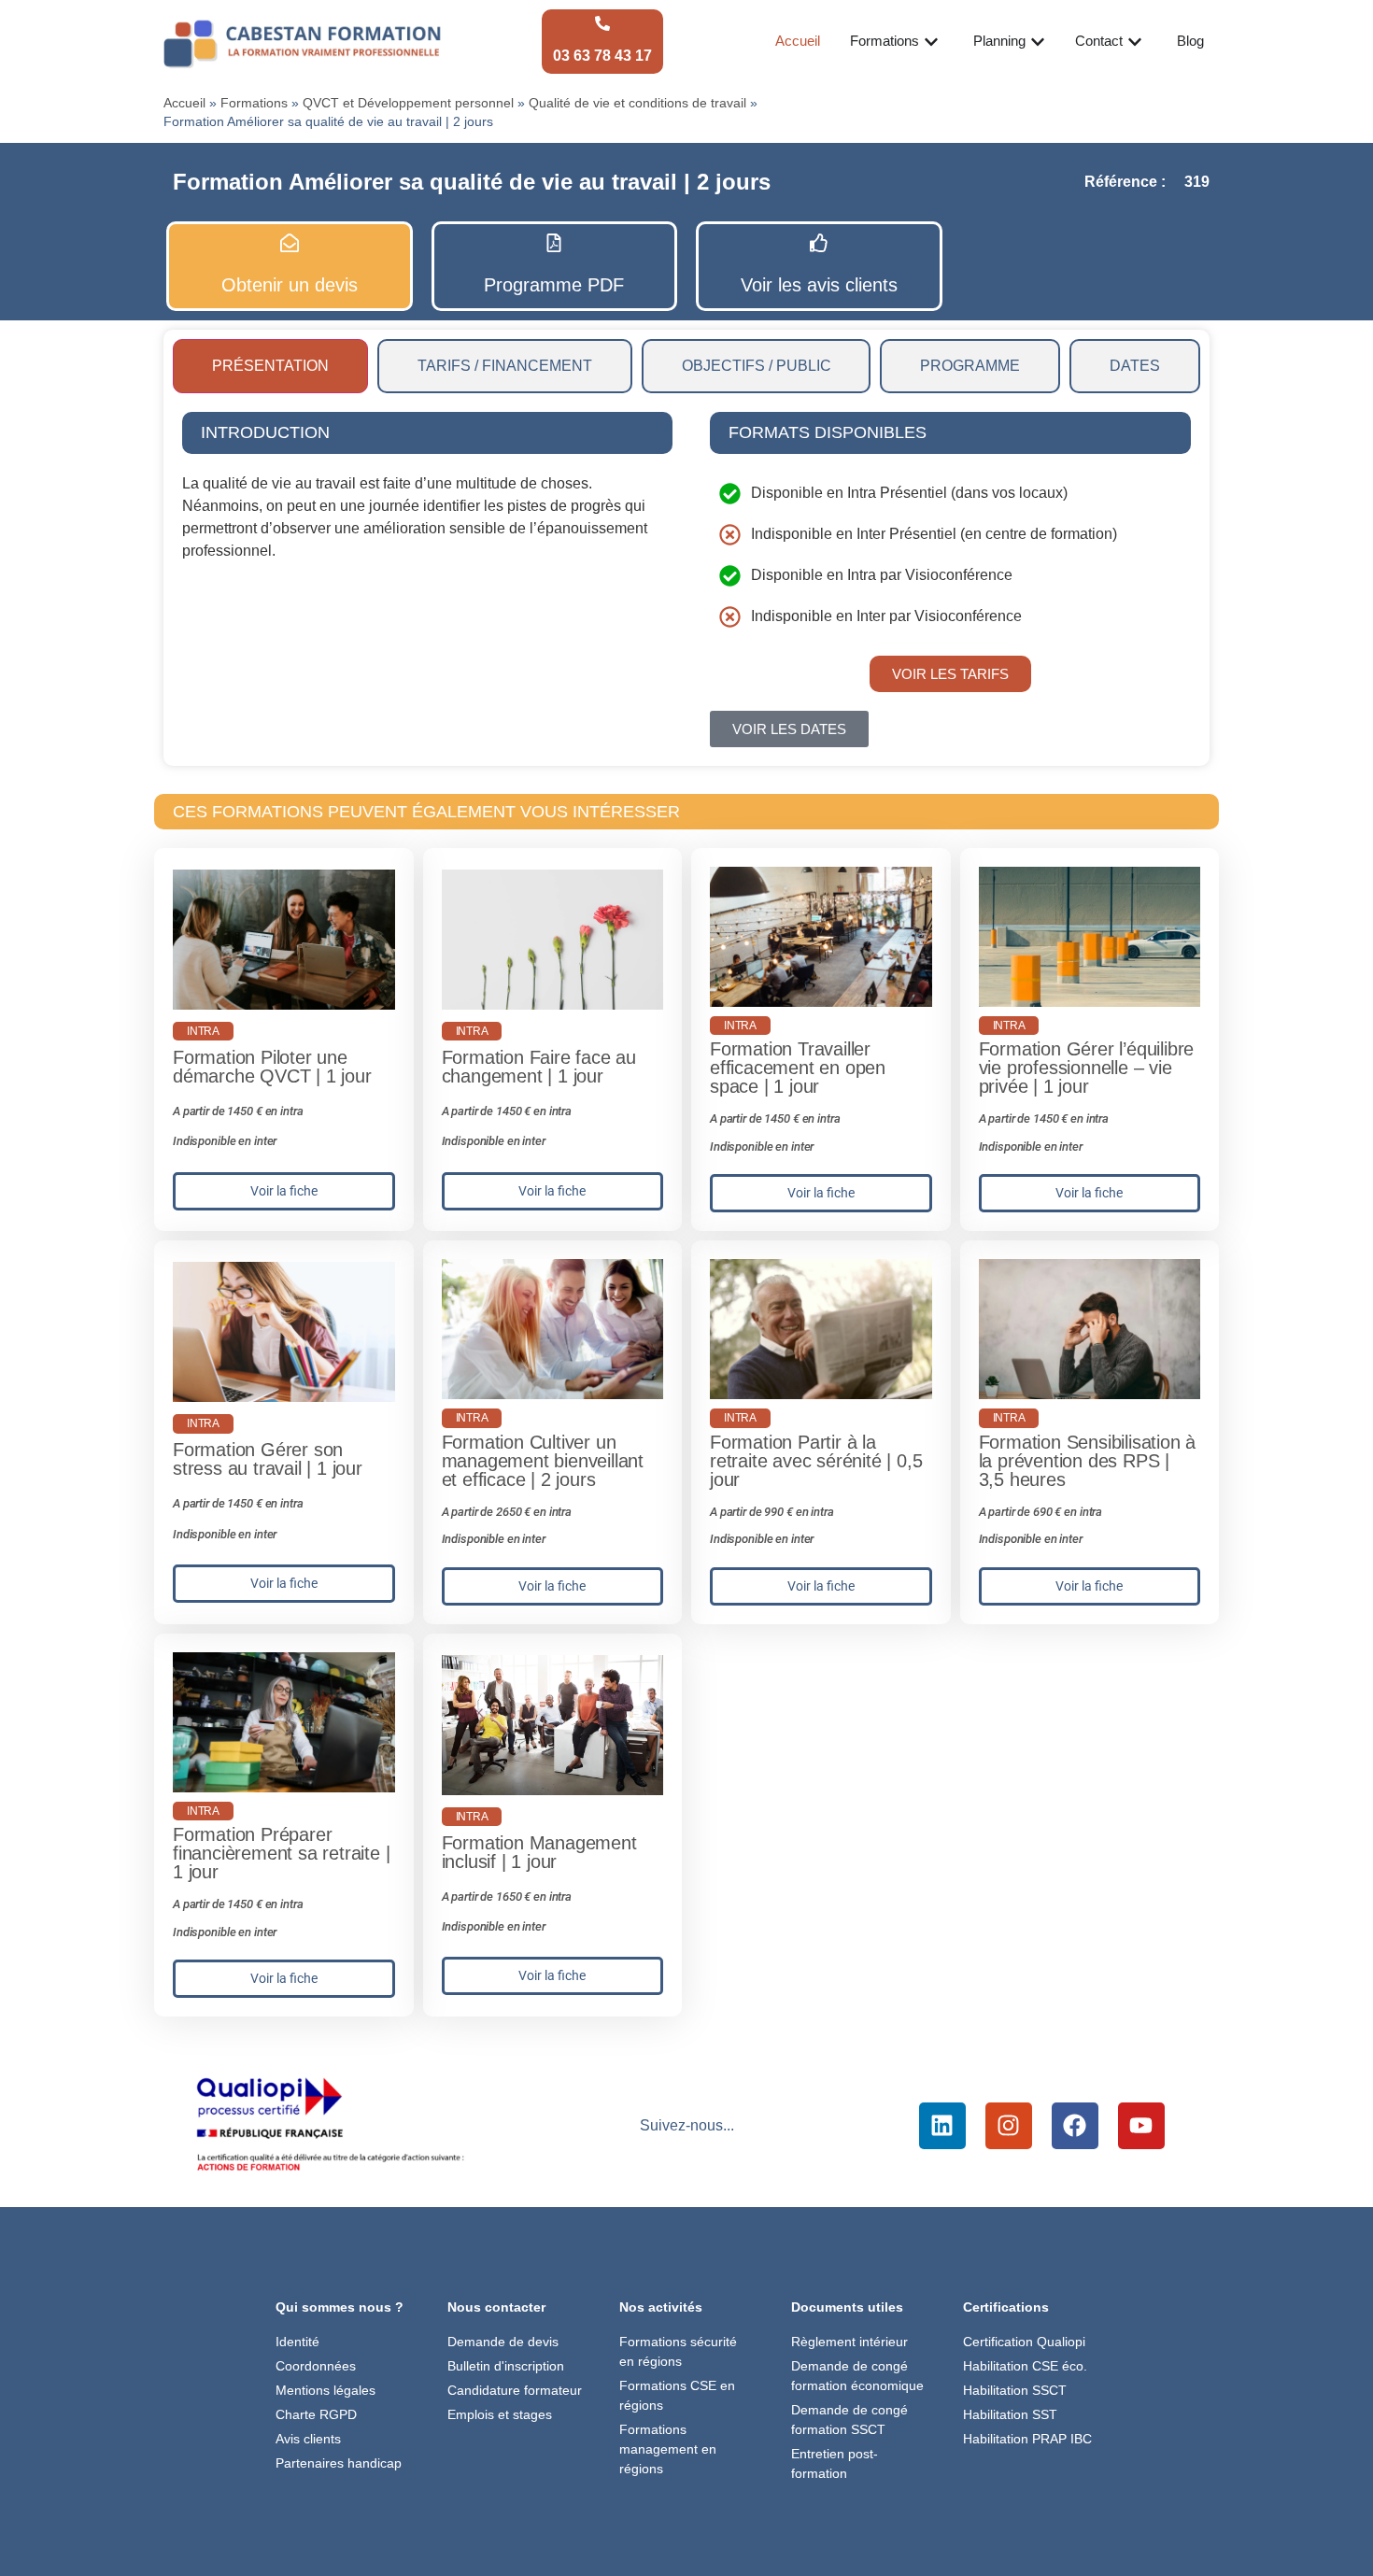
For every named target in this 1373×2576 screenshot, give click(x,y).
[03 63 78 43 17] (602, 23)
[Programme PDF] (554, 243)
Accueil (184, 103)
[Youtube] (1141, 2126)
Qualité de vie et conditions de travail (637, 103)
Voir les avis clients (819, 285)
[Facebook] (1075, 2126)
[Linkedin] (942, 2126)
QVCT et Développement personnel (408, 103)
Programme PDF (554, 285)
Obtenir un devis (290, 285)
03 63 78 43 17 (602, 56)
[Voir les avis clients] (819, 243)
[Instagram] (1009, 2126)
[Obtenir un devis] (290, 243)
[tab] (270, 366)
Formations (254, 103)
